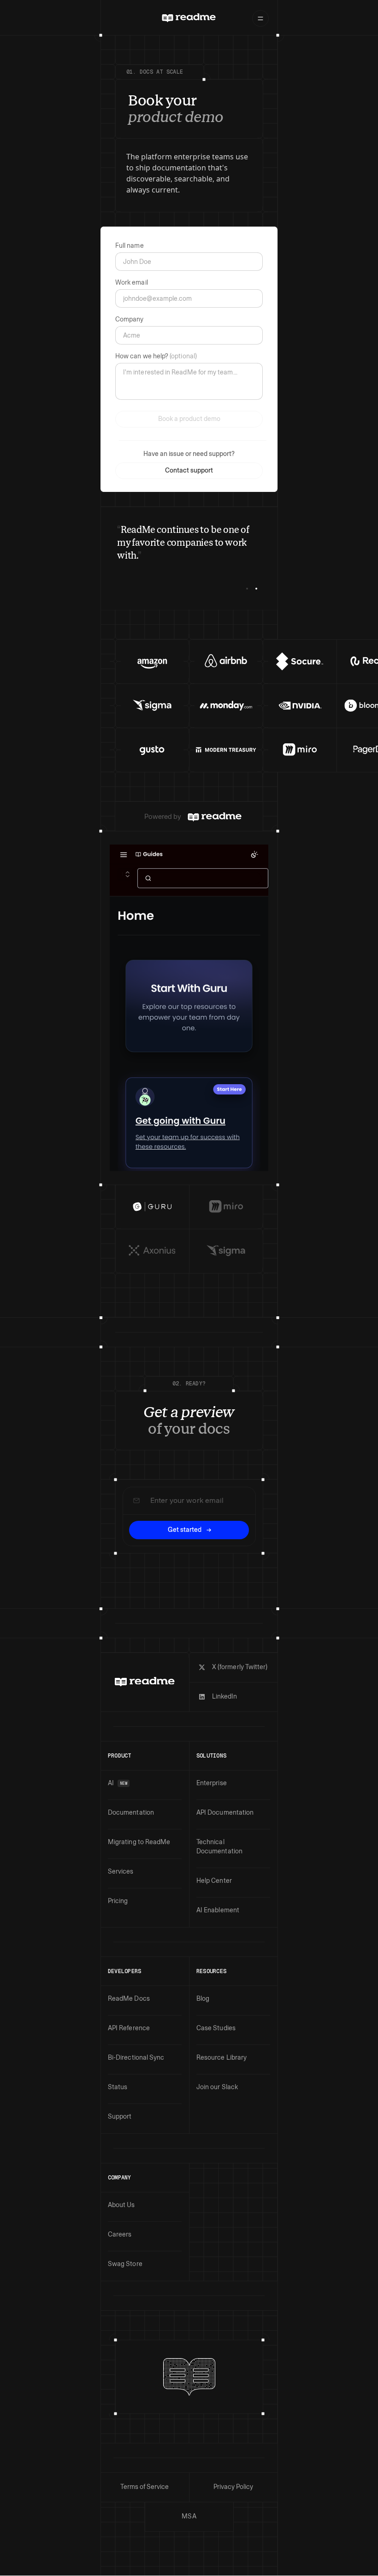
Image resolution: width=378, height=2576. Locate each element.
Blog (203, 1999)
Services (121, 1872)
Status (118, 2087)
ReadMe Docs (129, 1999)
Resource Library (221, 2058)
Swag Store (125, 2264)
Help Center (214, 1881)
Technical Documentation (219, 1847)
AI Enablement (218, 1910)
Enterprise (212, 1783)
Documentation (131, 1813)
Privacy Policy (233, 2487)
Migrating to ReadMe (139, 1842)
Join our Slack (217, 2087)
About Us (121, 2205)
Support (120, 2117)
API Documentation (225, 1813)
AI (118, 1783)
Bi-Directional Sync (136, 2058)
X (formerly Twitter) (240, 1667)
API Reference (129, 2028)
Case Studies (216, 2028)
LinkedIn (225, 1697)
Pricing (118, 1901)
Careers (120, 2234)
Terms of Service (145, 2487)
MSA (189, 2516)
